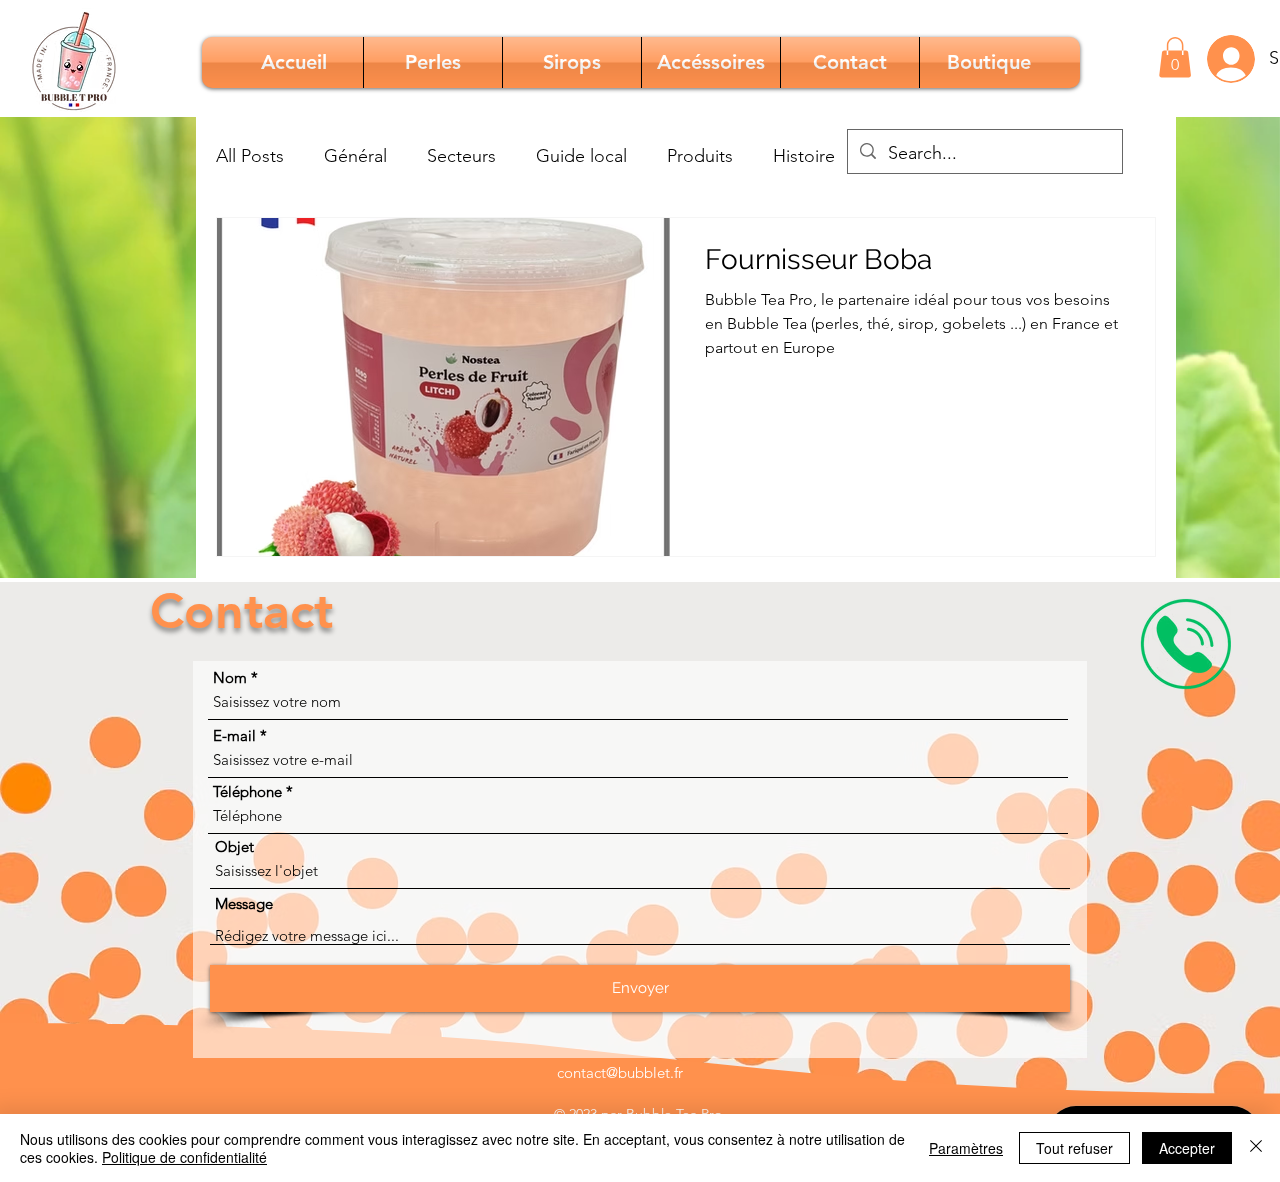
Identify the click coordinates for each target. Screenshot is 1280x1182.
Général (355, 156)
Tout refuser (1074, 1148)
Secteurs (461, 156)
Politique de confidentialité (184, 1157)
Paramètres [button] (966, 1148)
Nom (230, 677)
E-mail (234, 735)
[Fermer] (1256, 1148)
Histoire (804, 156)
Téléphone (247, 791)
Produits (700, 156)
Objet (234, 846)
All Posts (250, 156)
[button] (1175, 57)
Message (244, 903)
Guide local (581, 156)
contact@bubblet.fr (620, 1072)
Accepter (1187, 1148)
